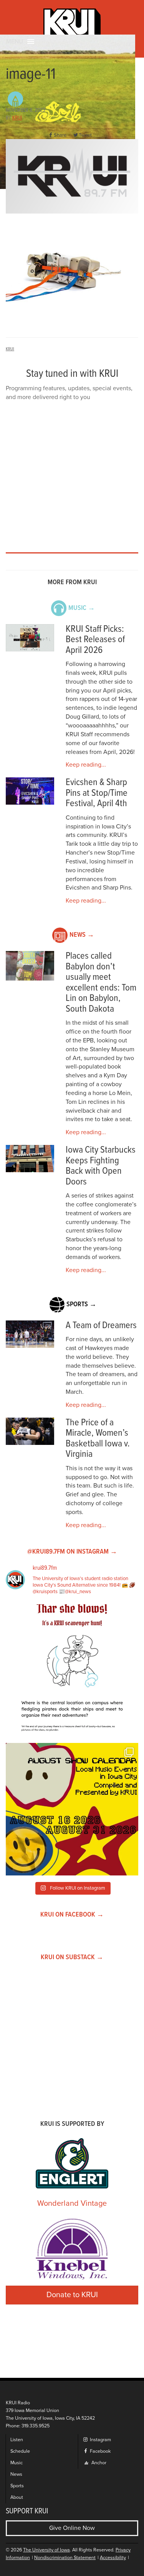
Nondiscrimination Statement (65, 2558)
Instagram (100, 2440)
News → (82, 935)
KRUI (17, 118)
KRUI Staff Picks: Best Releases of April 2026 (95, 640)
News (16, 2474)
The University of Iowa (46, 2550)
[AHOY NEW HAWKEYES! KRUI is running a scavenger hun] (72, 1671)
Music (17, 2463)
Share (60, 135)
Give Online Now (72, 2528)
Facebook (100, 2451)
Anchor (98, 2463)
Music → (82, 608)
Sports (17, 2486)
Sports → (81, 1305)
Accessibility (113, 2558)
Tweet (85, 135)
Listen (17, 2440)
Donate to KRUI (72, 2295)
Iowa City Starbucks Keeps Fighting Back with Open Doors (101, 1166)
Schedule (20, 2451)
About (17, 2497)
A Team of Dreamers (101, 1326)
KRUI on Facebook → (72, 1915)
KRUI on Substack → (72, 1957)
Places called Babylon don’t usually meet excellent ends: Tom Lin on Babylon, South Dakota (101, 983)
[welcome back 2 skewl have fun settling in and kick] (72, 1809)
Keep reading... (86, 765)
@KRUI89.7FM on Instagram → (72, 1552)
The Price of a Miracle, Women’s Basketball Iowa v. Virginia (98, 1439)
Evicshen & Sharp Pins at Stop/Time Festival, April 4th (97, 793)
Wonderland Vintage (72, 2203)
